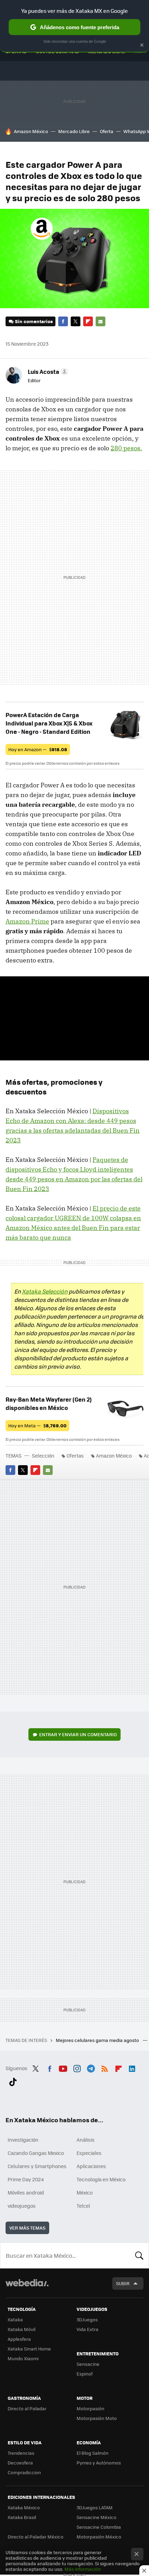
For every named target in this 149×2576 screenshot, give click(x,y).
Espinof (85, 2374)
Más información (83, 2569)
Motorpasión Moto (97, 2418)
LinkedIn (132, 2067)
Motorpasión (90, 2408)
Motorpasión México (99, 2537)
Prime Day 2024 (26, 2179)
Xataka (15, 2319)
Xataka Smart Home (29, 2349)
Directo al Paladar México (36, 2537)
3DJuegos (87, 2319)
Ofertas (75, 1455)
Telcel (83, 2206)
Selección (43, 1455)
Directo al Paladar (27, 2408)
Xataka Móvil (21, 2329)
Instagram (77, 2067)
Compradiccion (24, 2472)
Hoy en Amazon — (38, 749)
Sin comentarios (34, 321)
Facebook (63, 321)
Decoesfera (20, 2463)
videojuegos (22, 2206)
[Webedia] (27, 2287)
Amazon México (31, 131)
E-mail (100, 321)
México (85, 2192)
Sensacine (88, 2364)
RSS (105, 2067)
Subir (123, 2283)
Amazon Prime (27, 921)
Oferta (107, 131)
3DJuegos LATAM (95, 2507)
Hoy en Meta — (37, 1425)
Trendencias (21, 2453)
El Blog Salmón (93, 2453)
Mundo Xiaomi (23, 2358)
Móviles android (26, 2192)
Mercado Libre (74, 131)
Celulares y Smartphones (37, 2166)
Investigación (23, 2140)
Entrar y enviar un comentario (78, 1734)
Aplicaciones (91, 2166)
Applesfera (19, 2339)
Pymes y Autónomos (99, 2463)
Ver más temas (27, 2228)
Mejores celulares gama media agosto (98, 2040)
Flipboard (88, 321)
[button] (47, 371)
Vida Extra (87, 2329)
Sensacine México (97, 2517)
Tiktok (13, 2081)
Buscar (139, 2255)
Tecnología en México (101, 2179)
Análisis (86, 2140)
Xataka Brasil (22, 2517)
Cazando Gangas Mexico (36, 2153)
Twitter (76, 321)
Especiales (89, 2153)
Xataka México (24, 2507)
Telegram (91, 2067)
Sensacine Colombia (99, 2527)
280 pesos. (126, 448)
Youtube (63, 2067)
